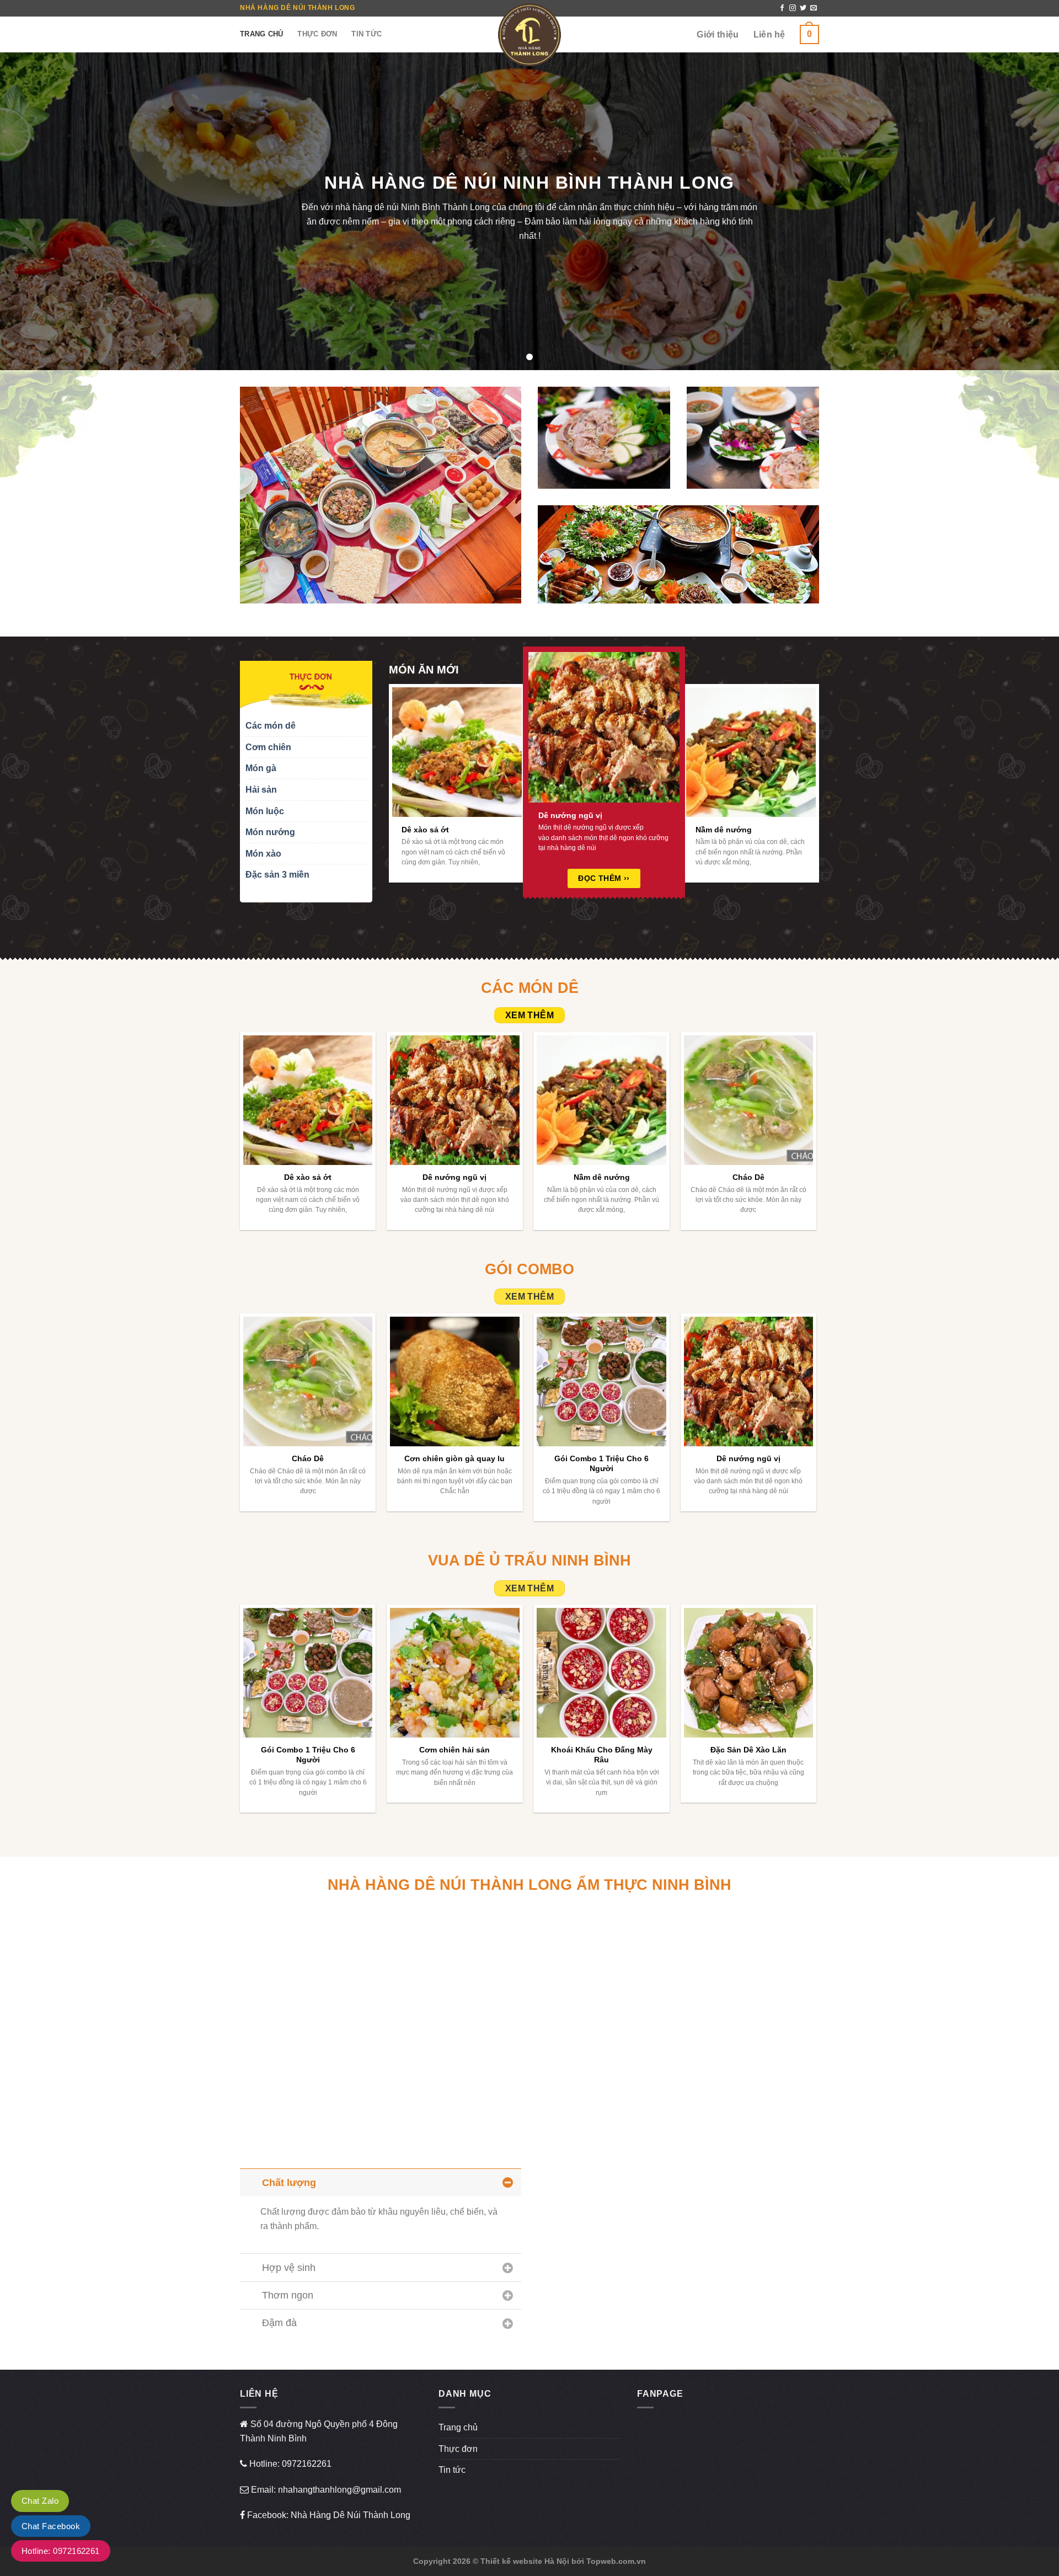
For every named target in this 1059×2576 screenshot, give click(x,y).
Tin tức (367, 34)
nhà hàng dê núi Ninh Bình (388, 208)
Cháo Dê (748, 1177)
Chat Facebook (51, 2526)
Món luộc (265, 811)
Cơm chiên (268, 747)
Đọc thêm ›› (604, 878)
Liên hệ (769, 34)
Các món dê (271, 726)
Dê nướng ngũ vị (570, 815)
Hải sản (261, 790)
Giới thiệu (718, 34)
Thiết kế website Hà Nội (525, 2561)
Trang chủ (261, 34)
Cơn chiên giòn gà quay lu (454, 1458)
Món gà (261, 768)
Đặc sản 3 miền (277, 875)
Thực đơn (317, 34)
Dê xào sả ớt (425, 830)
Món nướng (270, 832)
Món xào (263, 854)
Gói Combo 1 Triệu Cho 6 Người (601, 1464)
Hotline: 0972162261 (61, 2551)
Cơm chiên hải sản (454, 1750)
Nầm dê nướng (724, 830)
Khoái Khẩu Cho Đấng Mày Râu (602, 1755)
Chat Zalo (40, 2501)
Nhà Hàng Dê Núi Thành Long (351, 2515)
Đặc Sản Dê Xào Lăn (748, 1750)
